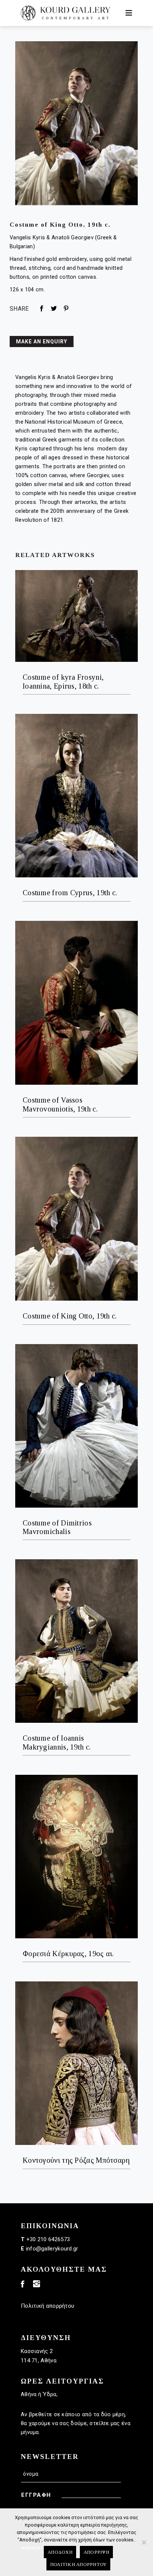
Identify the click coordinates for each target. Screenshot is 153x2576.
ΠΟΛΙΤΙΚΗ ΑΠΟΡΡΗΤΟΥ (79, 2564)
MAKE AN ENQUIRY (42, 342)
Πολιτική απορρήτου (48, 2306)
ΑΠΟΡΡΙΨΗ (96, 2552)
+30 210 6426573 (48, 2239)
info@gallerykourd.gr (52, 2249)
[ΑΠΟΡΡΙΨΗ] (144, 2542)
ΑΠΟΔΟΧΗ (60, 2552)
